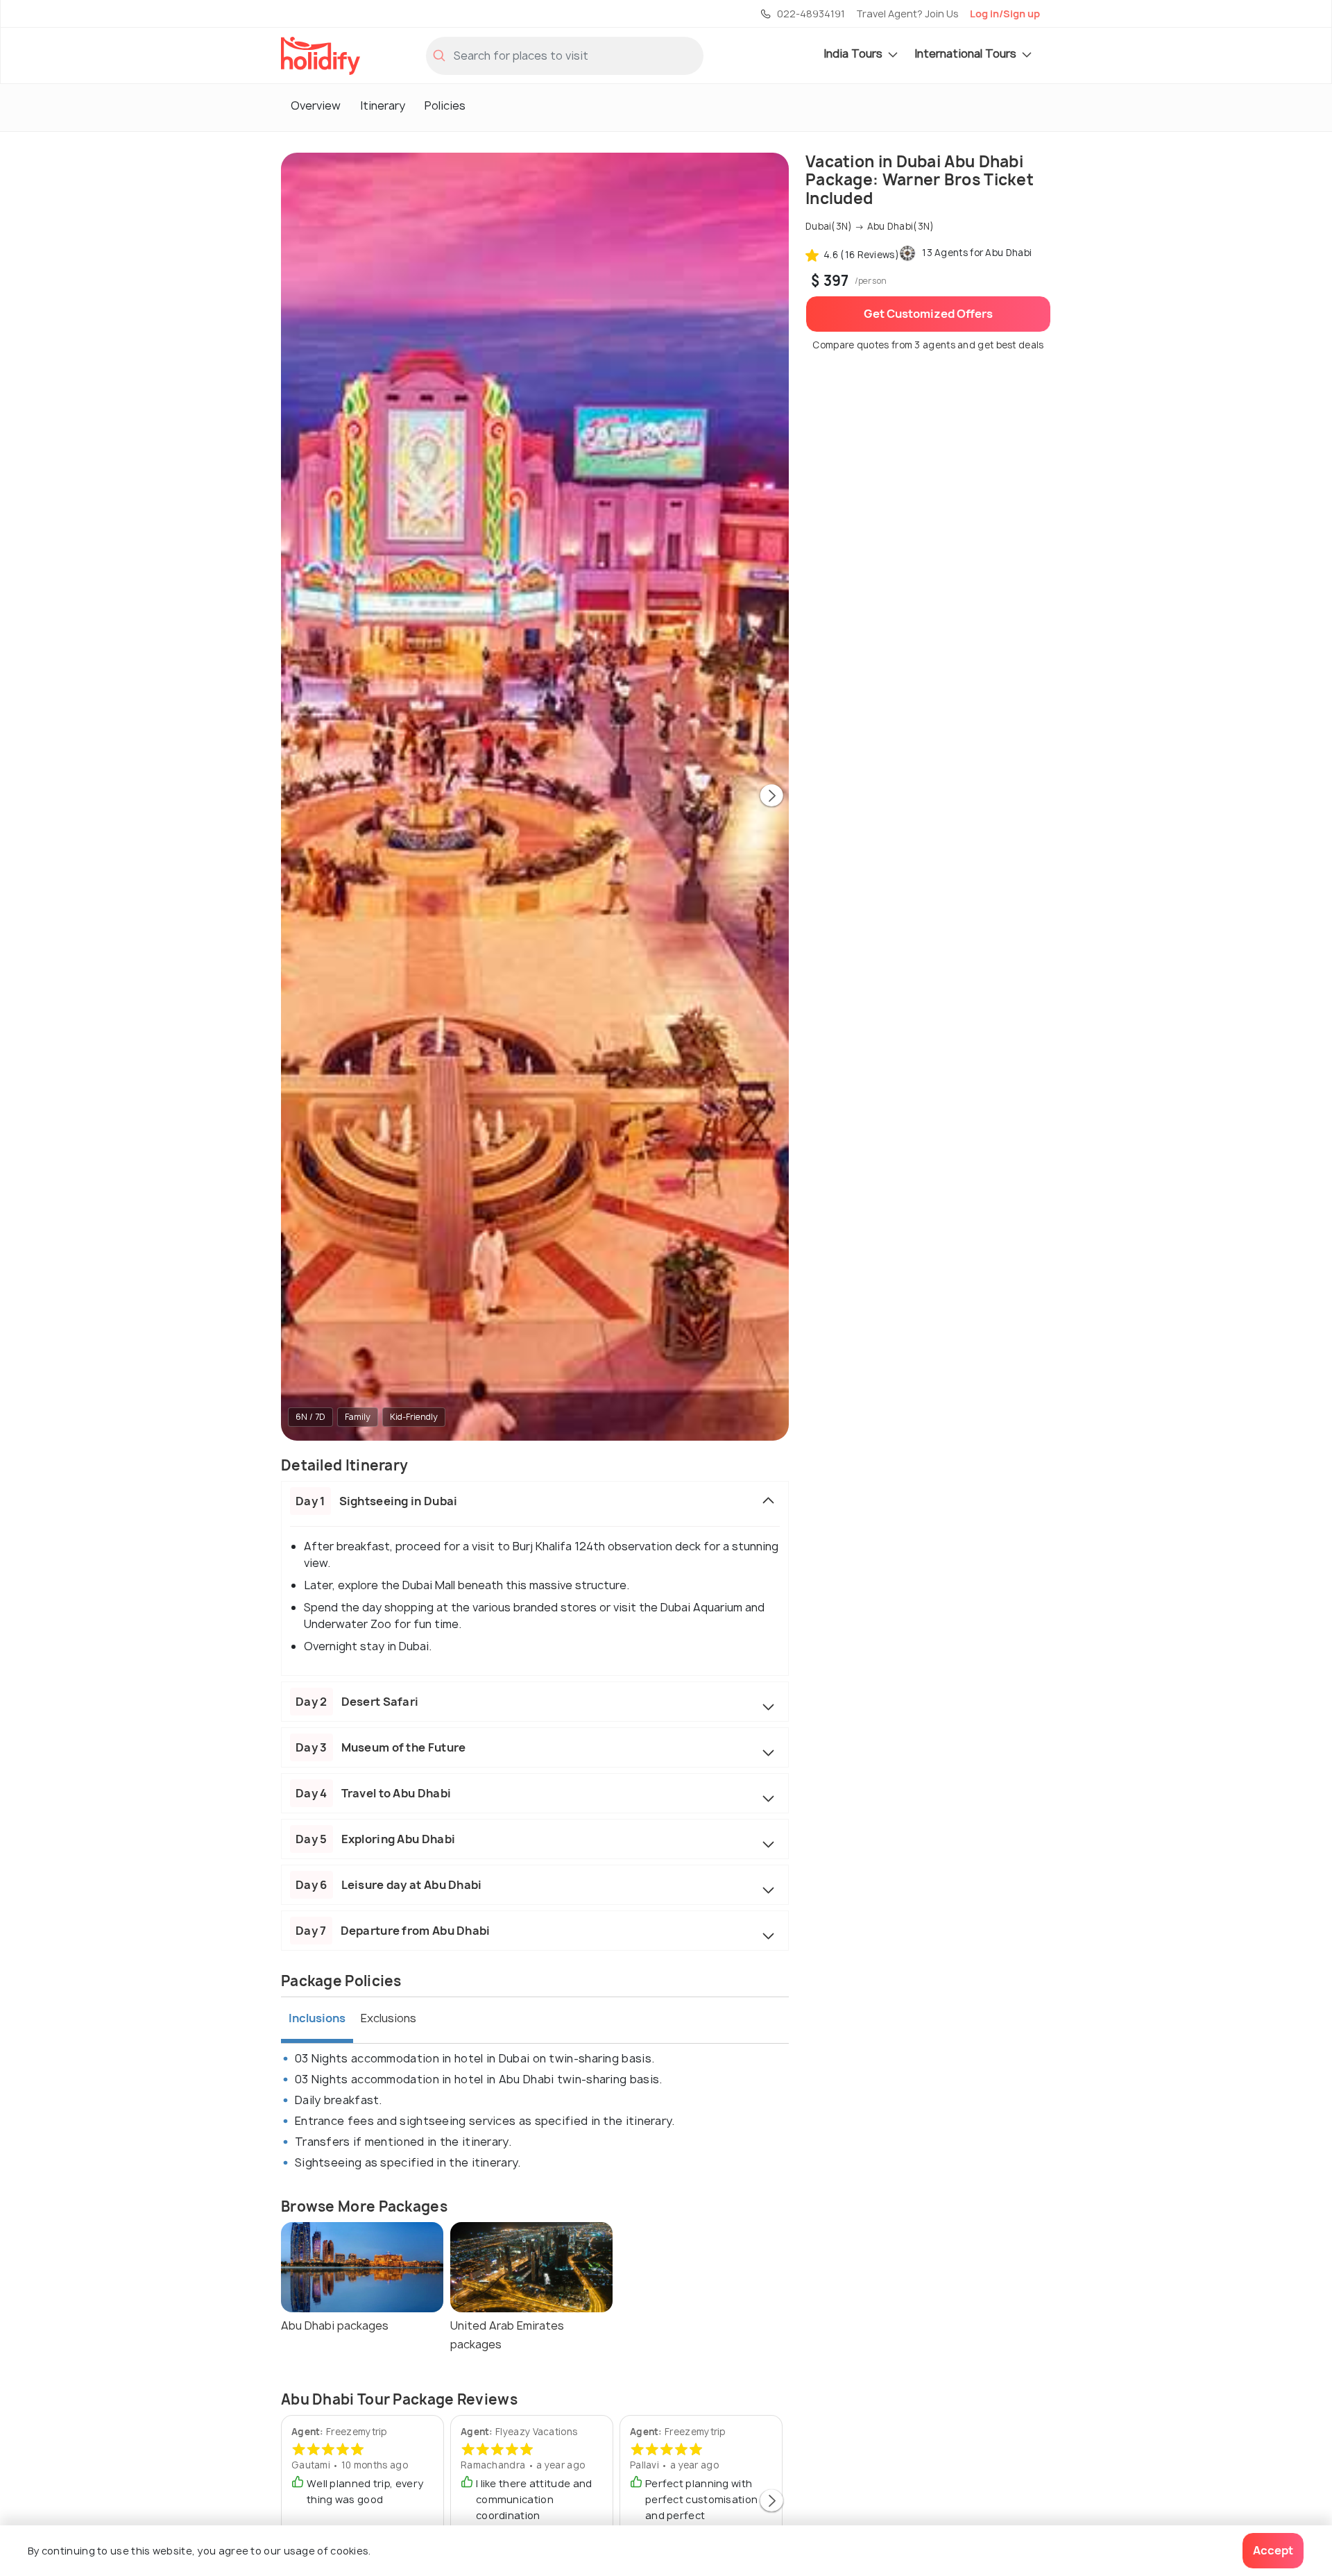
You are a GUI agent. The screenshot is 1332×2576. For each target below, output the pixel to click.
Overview (316, 105)
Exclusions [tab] (388, 2018)
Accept (1273, 2550)
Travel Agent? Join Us (907, 14)
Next (771, 797)
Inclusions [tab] (317, 2018)
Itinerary (383, 105)
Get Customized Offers (928, 314)
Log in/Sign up (1005, 14)
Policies (445, 105)
